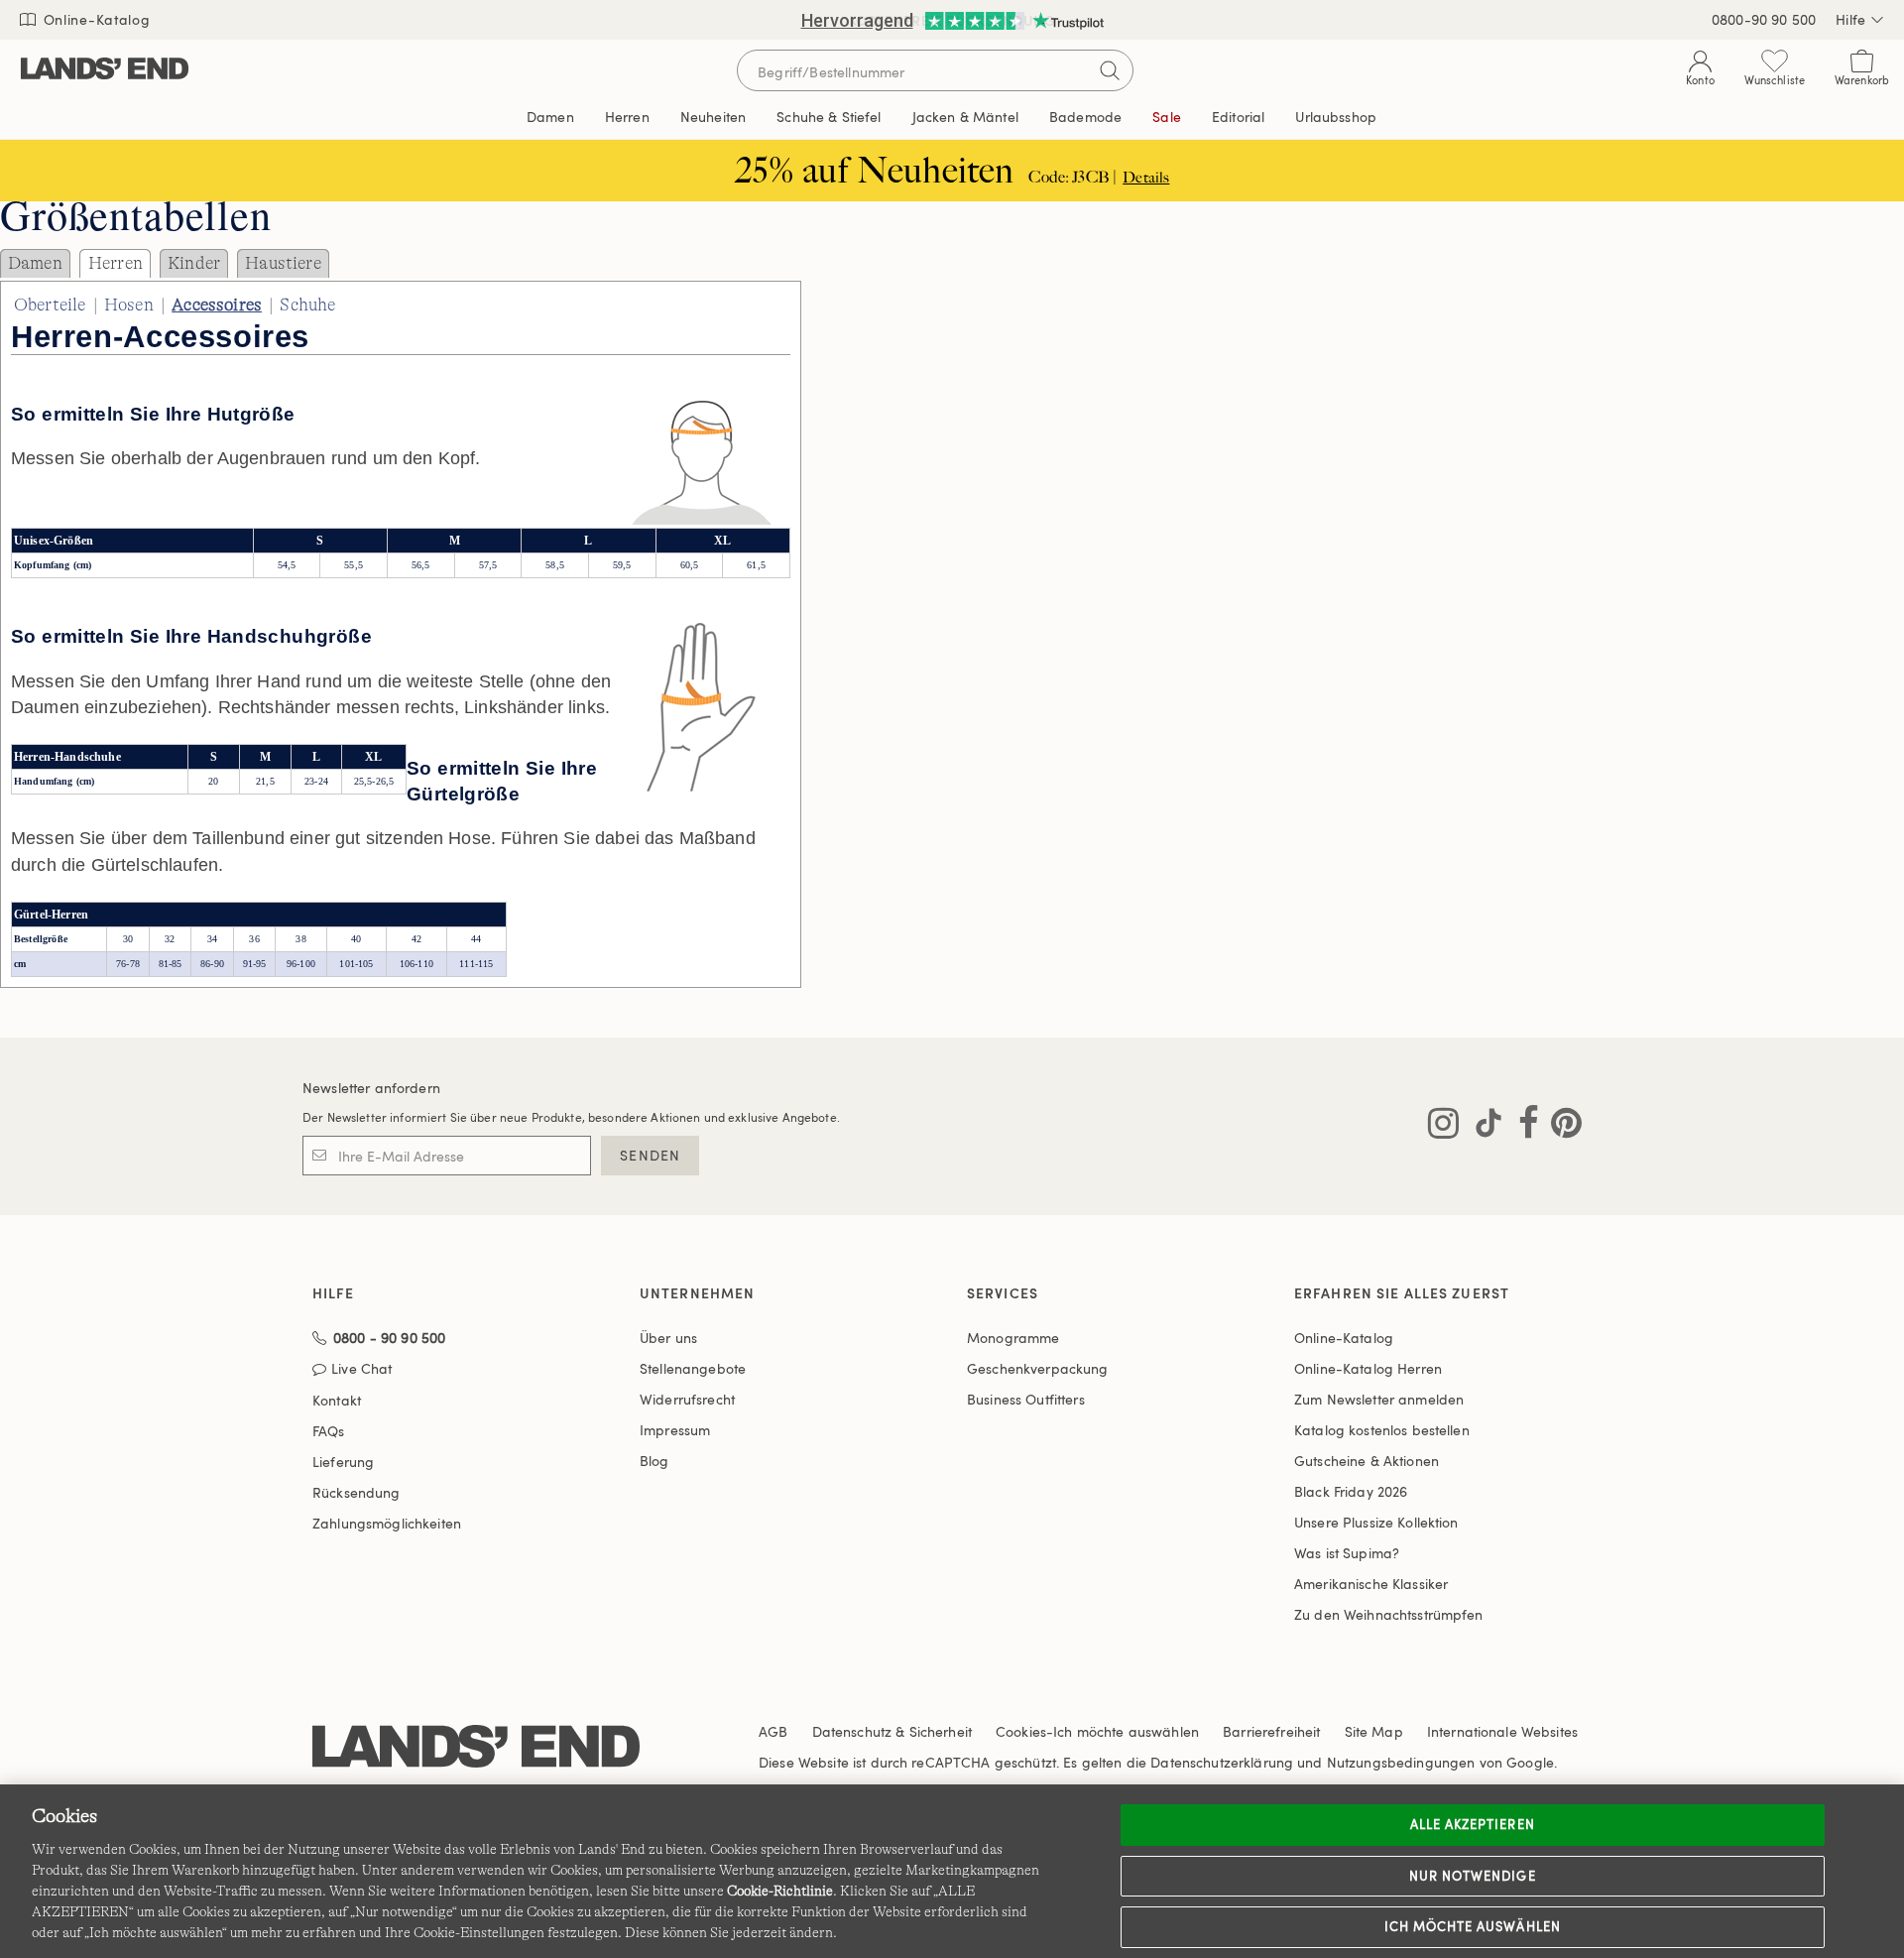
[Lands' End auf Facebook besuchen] (1523, 1127)
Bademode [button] (1085, 117)
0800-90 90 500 (1764, 19)
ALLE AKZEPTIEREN (1473, 1824)
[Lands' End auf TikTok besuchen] (1483, 1127)
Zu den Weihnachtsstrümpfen (1389, 1614)
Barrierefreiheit (1271, 1731)
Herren (116, 263)
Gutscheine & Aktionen (1367, 1461)
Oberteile (50, 305)
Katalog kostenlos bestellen (1382, 1430)
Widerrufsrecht (687, 1399)
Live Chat (361, 1369)
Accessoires (217, 305)
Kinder (194, 263)
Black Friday (1351, 1491)
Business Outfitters (1026, 1399)
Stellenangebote (693, 1368)
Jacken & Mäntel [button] (965, 117)
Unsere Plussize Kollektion (1376, 1522)
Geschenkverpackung (1038, 1368)
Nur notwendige (1473, 1876)
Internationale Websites (1502, 1731)
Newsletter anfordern (371, 1088)
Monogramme (1013, 1338)
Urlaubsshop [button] (1336, 117)
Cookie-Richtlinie (780, 1891)
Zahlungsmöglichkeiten (387, 1523)
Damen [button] (550, 117)
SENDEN (650, 1155)
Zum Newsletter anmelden (1379, 1399)
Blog (654, 1461)
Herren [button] (627, 117)
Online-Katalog (95, 19)
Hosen (129, 305)
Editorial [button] (1238, 117)
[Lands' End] (105, 70)
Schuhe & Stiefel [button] (829, 117)
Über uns (668, 1338)
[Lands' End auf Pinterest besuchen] (1560, 1127)
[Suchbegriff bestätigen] (1110, 70)
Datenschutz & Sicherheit (892, 1731)
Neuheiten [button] (713, 117)
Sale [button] (1167, 117)
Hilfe (1850, 19)
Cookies (1021, 1731)
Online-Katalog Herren (1368, 1368)
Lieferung (343, 1462)
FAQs (329, 1431)
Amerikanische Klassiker (1371, 1584)
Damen (35, 263)
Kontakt (337, 1400)
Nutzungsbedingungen (1401, 1762)
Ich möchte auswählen (1473, 1926)
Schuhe (307, 305)
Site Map (1374, 1731)
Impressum (675, 1430)
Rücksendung (357, 1492)
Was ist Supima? (1347, 1553)
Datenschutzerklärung (1222, 1762)
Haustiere (283, 263)
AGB (773, 1731)
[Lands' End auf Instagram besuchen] (1443, 1127)
